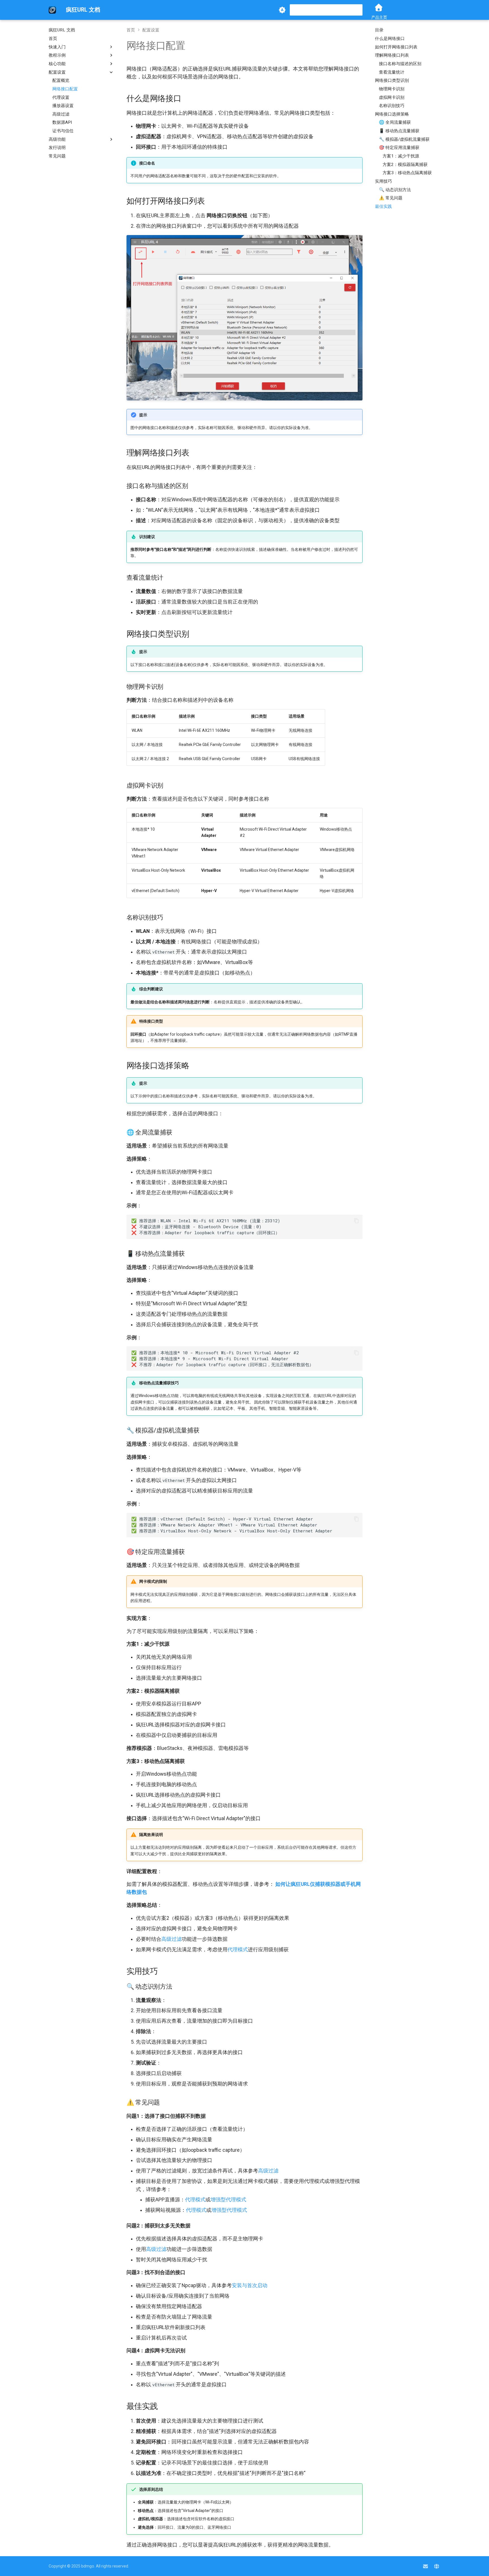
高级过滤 (171, 1939)
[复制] (356, 1221)
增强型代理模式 (228, 2200)
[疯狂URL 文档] (52, 10)
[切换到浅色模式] (282, 10)
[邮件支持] (425, 2566)
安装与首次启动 (250, 2285)
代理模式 (238, 1950)
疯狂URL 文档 (62, 30)
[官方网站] (437, 2566)
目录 (379, 30)
